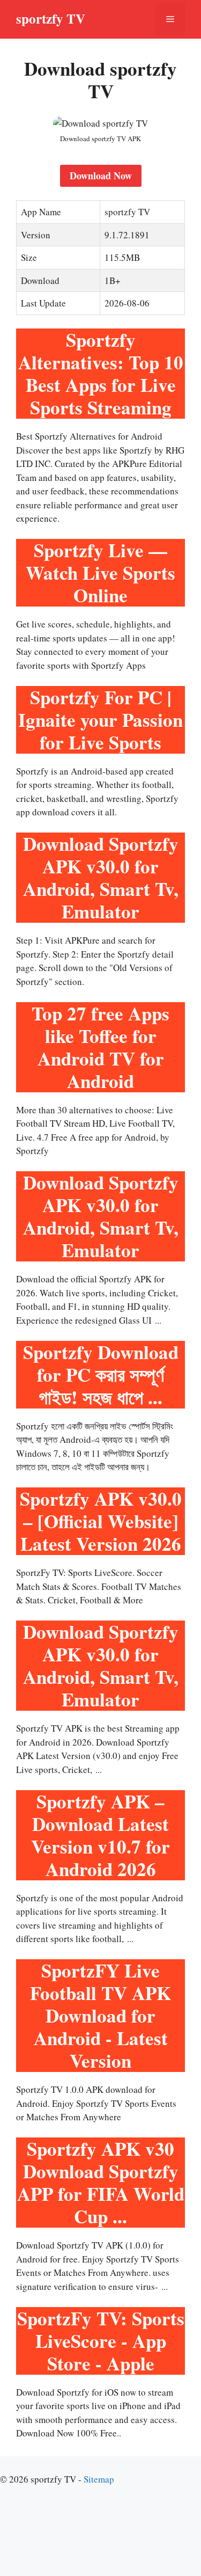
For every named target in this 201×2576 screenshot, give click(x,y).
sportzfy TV (51, 19)
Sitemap (99, 2479)
